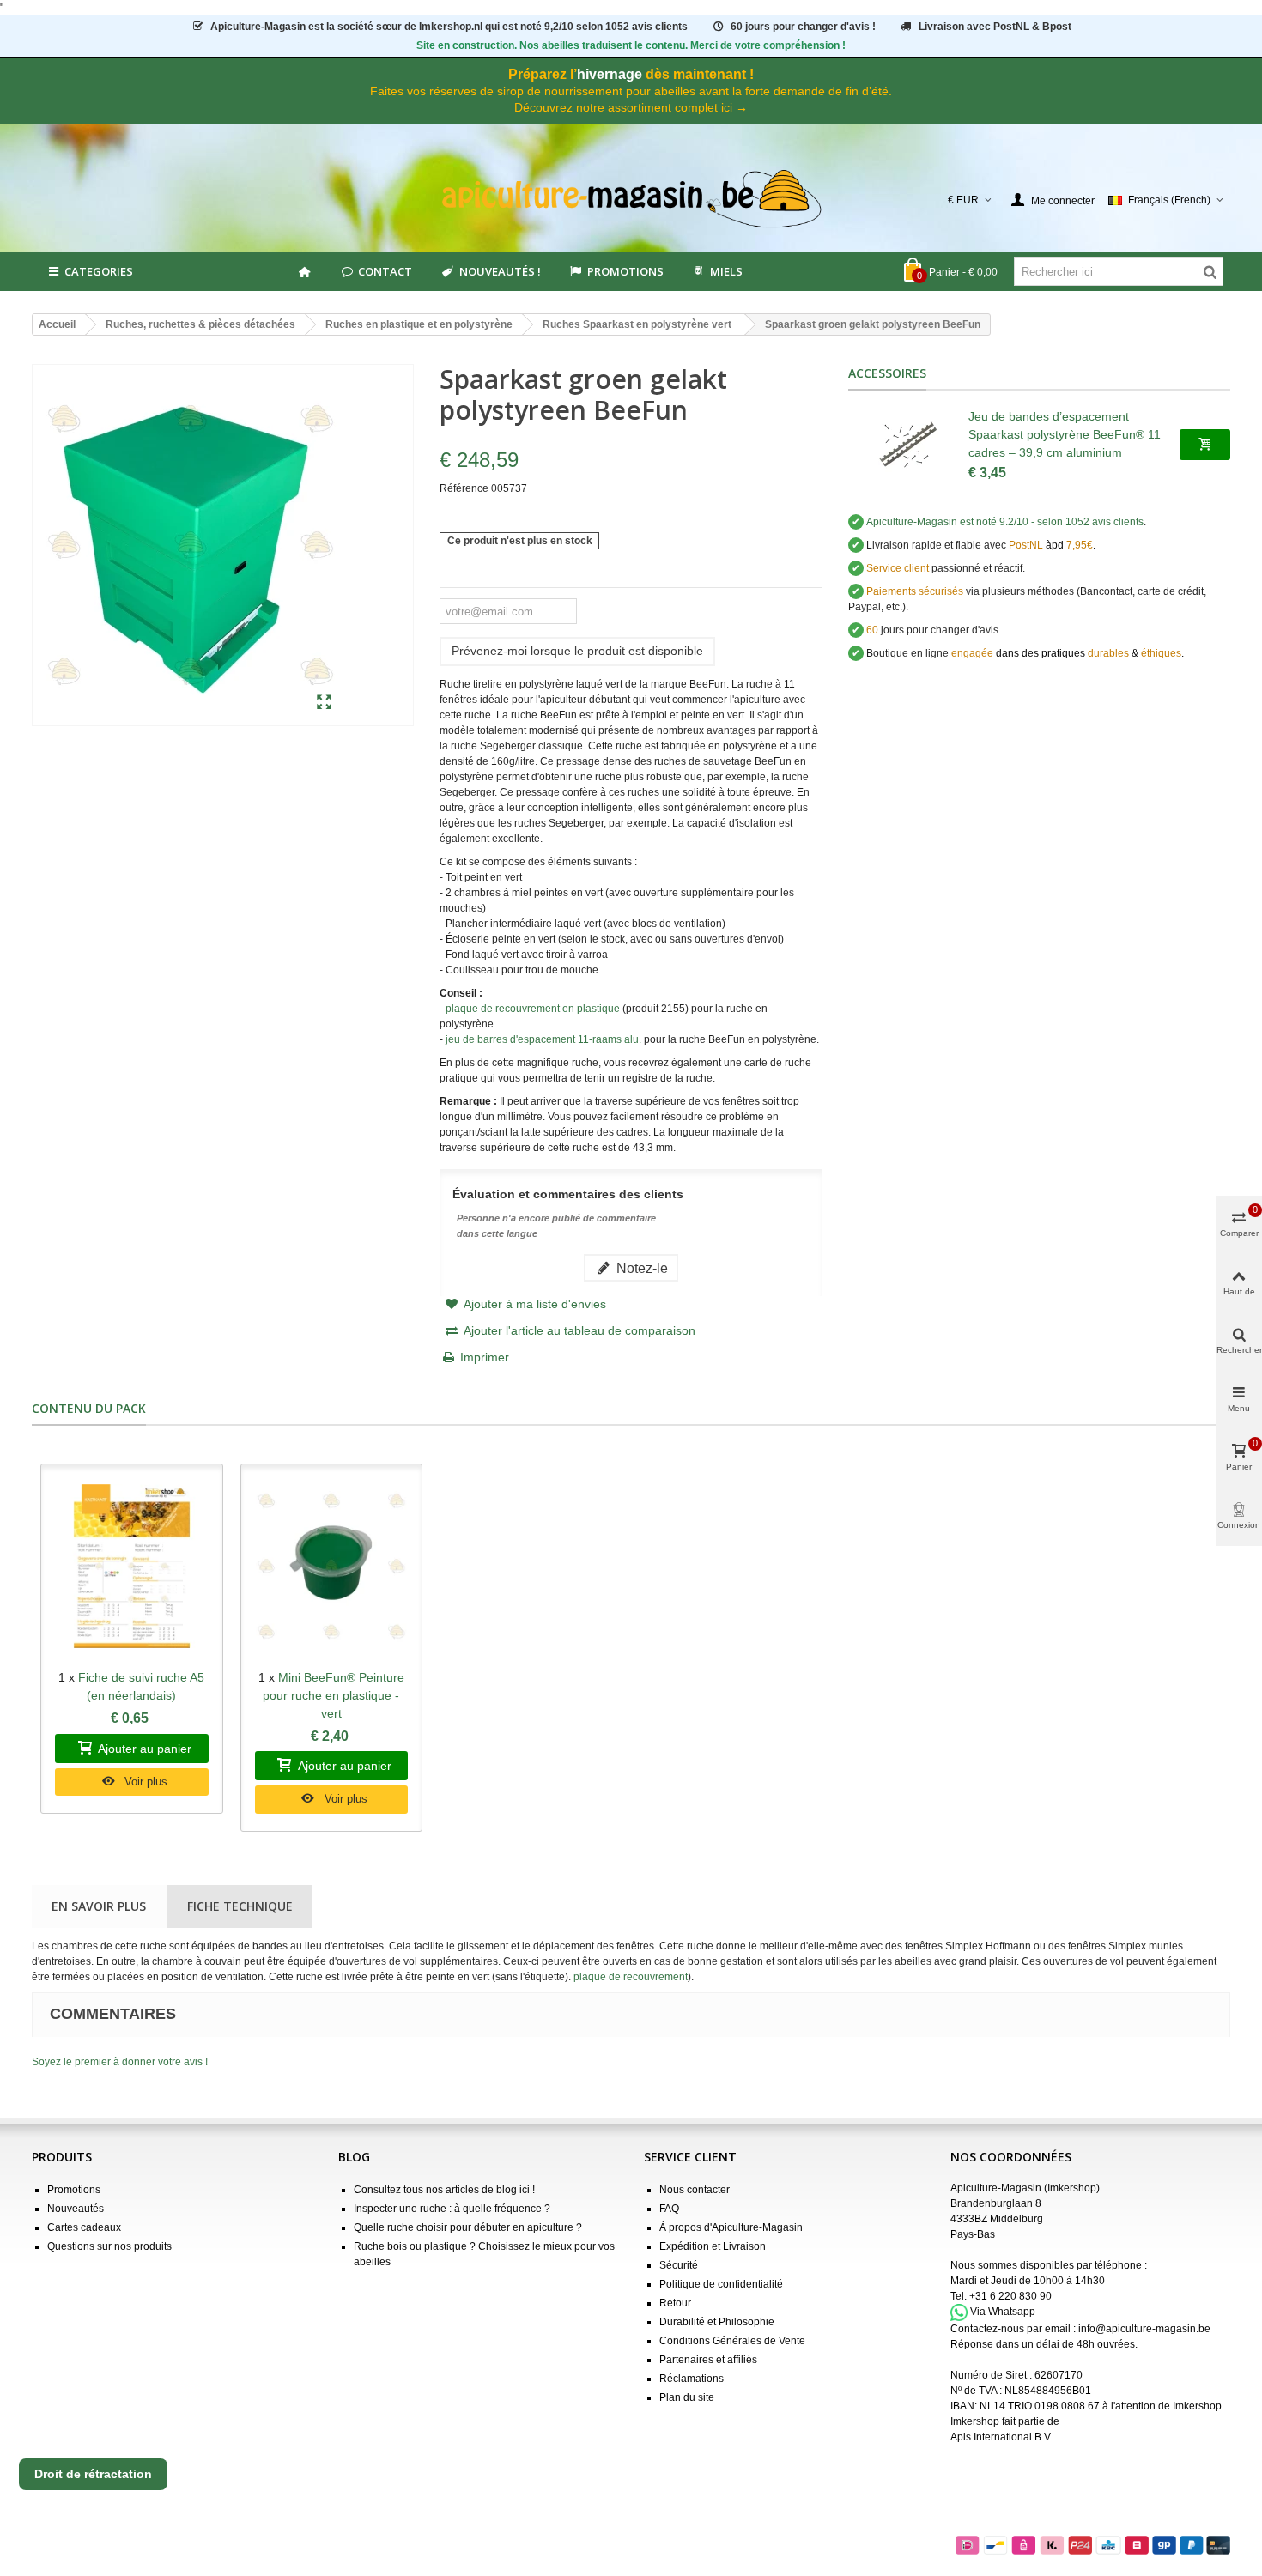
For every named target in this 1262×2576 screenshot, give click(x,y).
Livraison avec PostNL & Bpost (995, 27)
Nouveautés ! (500, 271)
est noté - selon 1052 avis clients (1005, 522)
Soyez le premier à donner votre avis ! (120, 2062)
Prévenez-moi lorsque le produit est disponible (577, 651)
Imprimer (485, 1357)
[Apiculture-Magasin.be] (631, 200)
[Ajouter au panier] (1205, 445)
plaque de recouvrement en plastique (533, 1009)
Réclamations (692, 2379)
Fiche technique (240, 1906)
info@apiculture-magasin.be (1144, 2329)
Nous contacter (695, 2190)
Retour (675, 2303)
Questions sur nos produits (109, 2246)
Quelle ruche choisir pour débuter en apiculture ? (468, 2227)
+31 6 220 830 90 (1010, 2296)
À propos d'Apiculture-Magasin (731, 2227)
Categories (99, 271)
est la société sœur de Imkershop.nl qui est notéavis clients (449, 27)
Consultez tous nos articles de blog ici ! (444, 2190)
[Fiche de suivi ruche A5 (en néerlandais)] (132, 1567)
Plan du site (687, 2397)
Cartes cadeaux (84, 2227)
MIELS (726, 271)
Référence (464, 488)
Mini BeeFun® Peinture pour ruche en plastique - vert (334, 1695)
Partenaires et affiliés (708, 2360)
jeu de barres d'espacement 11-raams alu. (543, 1039)
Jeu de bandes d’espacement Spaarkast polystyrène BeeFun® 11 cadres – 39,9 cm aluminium (1065, 434)
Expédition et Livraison (713, 2246)
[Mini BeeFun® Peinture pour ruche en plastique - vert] (332, 1567)
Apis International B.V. (1001, 2437)
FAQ (669, 2209)
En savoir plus (99, 1906)
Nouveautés (76, 2209)
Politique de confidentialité (721, 2284)
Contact (385, 271)
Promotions (625, 271)
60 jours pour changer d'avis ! (803, 27)
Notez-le (640, 1268)
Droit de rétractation (93, 2474)
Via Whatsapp (1003, 2312)
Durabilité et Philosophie (717, 2322)
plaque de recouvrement (631, 1977)
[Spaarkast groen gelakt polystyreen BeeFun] (324, 703)
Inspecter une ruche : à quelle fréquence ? (452, 2209)
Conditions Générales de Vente (732, 2341)
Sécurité (679, 2265)
